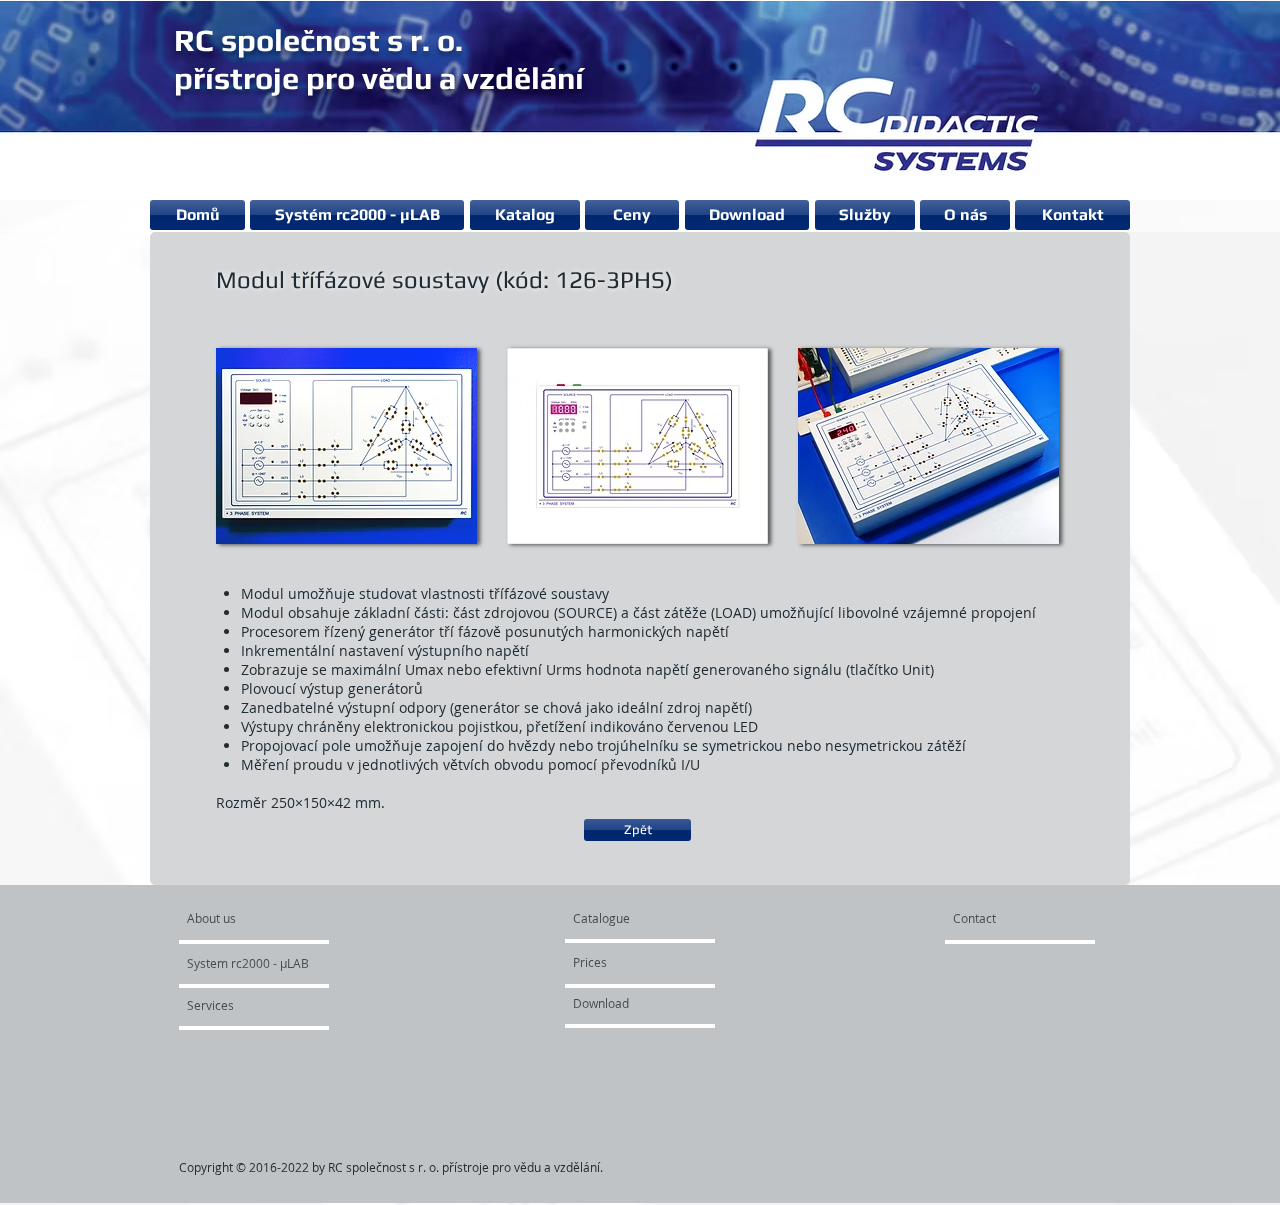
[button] (346, 445)
